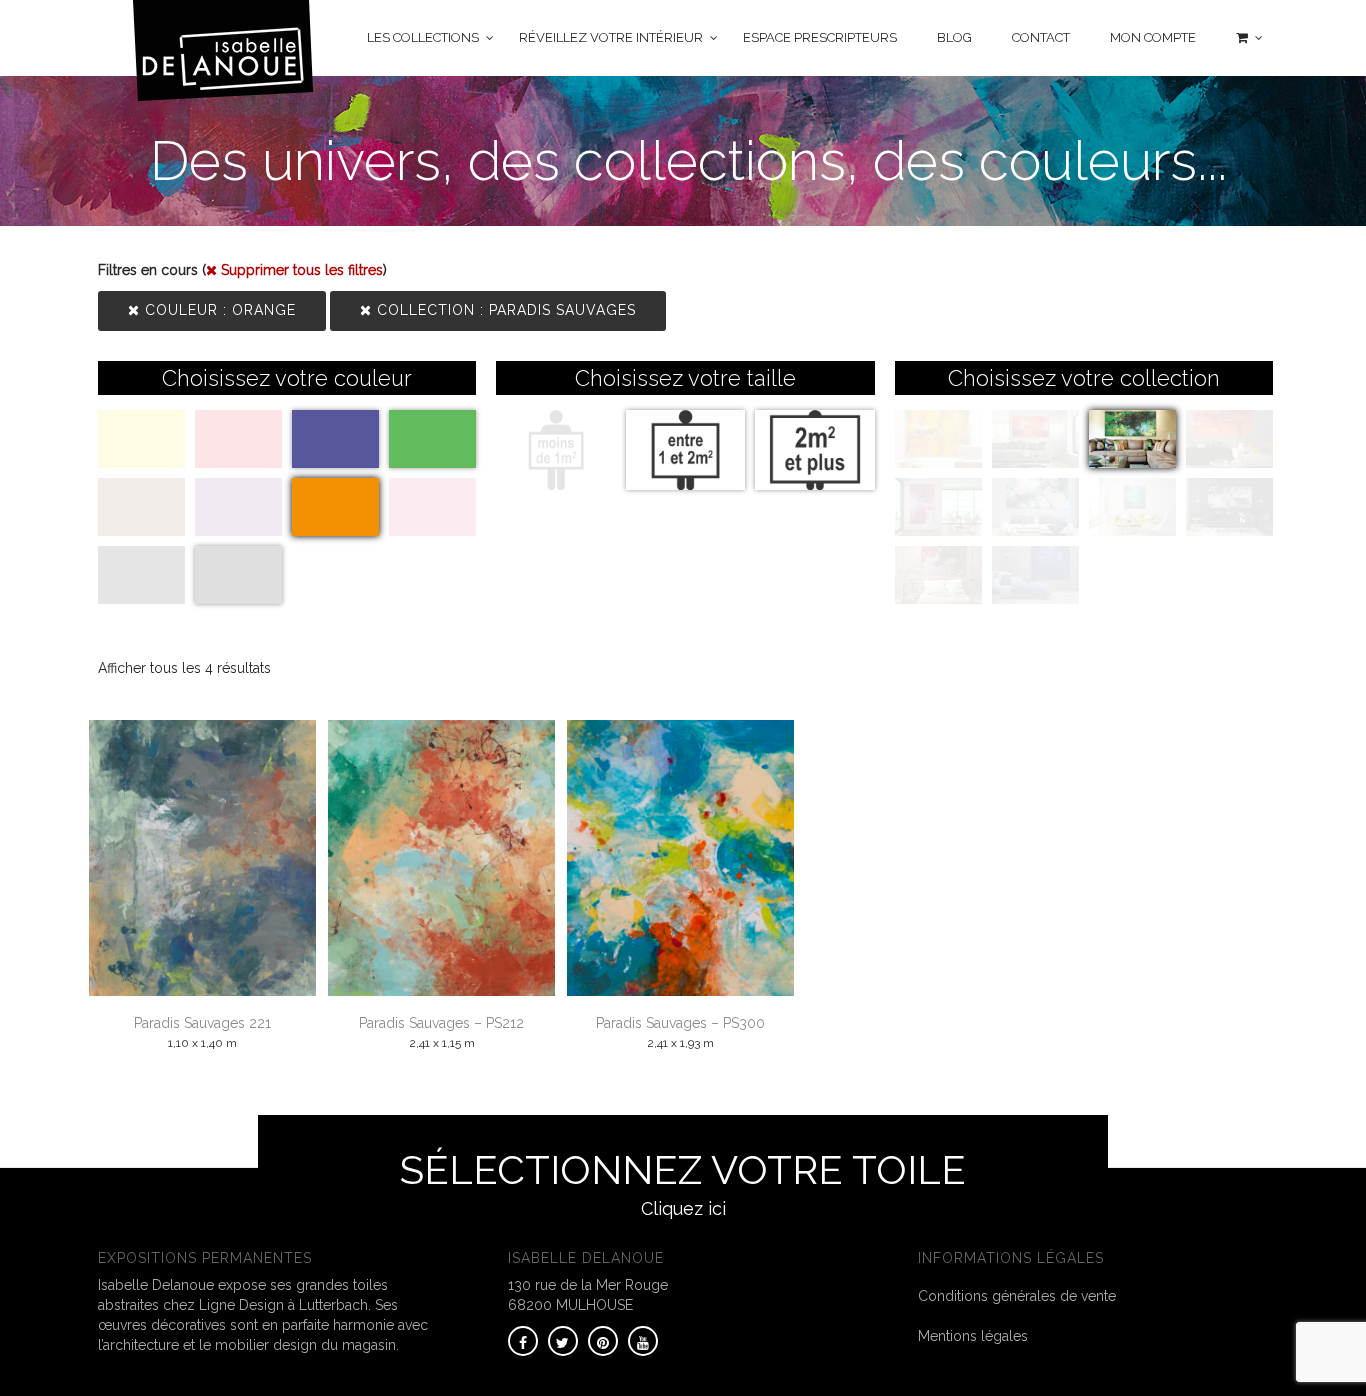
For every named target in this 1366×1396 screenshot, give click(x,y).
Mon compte (1153, 37)
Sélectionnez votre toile (683, 1182)
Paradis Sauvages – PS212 (441, 1023)
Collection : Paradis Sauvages (504, 310)
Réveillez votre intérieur (611, 37)
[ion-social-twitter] (563, 1341)
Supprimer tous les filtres (300, 270)
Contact (1041, 37)
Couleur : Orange (218, 310)
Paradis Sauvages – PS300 (680, 1023)
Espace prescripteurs (820, 37)
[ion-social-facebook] (523, 1341)
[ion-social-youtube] (643, 1341)
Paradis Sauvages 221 (202, 1023)
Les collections (423, 37)
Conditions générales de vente (1017, 1296)
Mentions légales (973, 1336)
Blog (954, 37)
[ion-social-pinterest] (603, 1341)
